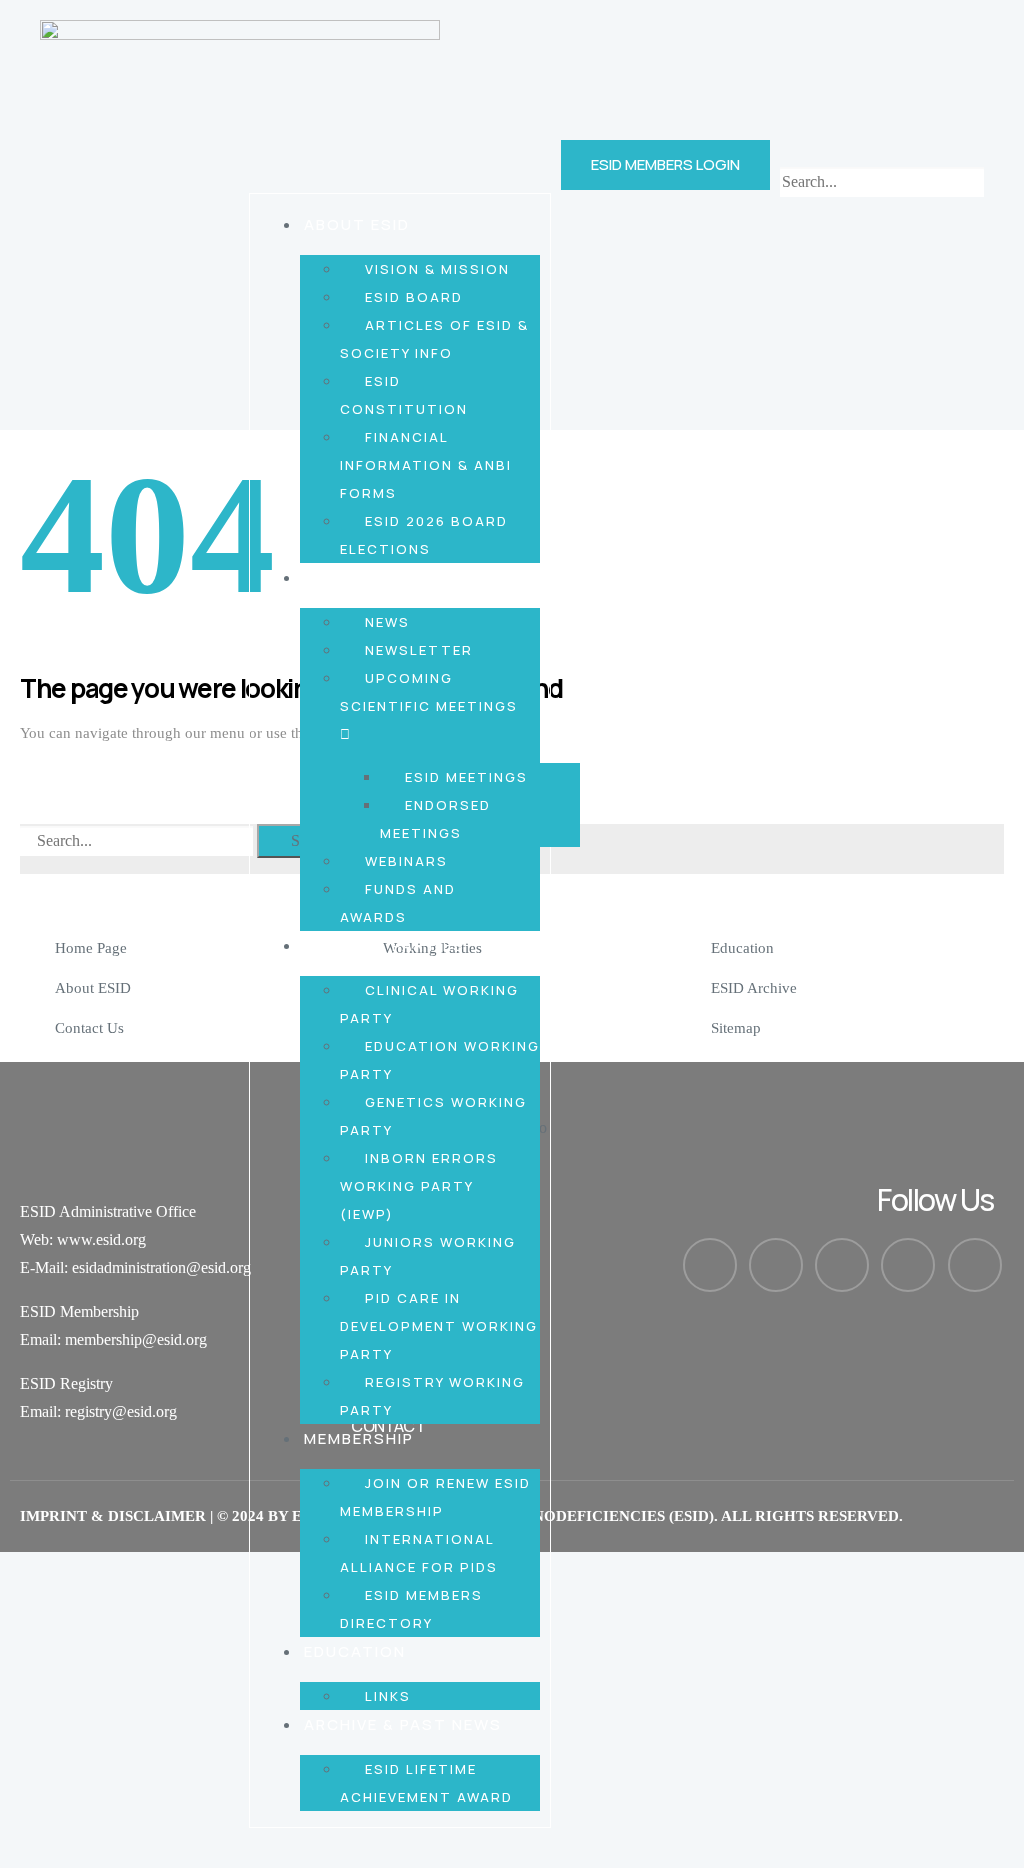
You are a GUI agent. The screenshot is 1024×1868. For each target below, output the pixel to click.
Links (388, 1696)
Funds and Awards (398, 903)
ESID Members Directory (411, 1609)
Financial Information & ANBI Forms (426, 465)
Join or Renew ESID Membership (435, 1497)
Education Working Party (440, 1060)
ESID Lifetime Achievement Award (426, 1783)
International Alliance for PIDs (419, 1553)
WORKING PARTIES (384, 945)
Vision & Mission (437, 269)
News (387, 622)
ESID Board (414, 297)
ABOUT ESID (357, 224)
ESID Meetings (466, 777)
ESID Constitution (404, 395)
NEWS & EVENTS (374, 577)
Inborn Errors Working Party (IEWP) (419, 1186)
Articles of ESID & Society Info (434, 339)
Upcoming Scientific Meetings (429, 692)
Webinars (406, 861)
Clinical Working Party (429, 1004)
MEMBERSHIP (359, 1438)
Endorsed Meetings (435, 819)
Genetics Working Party (433, 1116)
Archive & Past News (403, 1724)
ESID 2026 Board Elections (424, 535)
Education (355, 1651)
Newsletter (419, 650)
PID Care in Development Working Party (439, 1326)
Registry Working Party (432, 1396)
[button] (882, 153)
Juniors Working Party (428, 1256)
